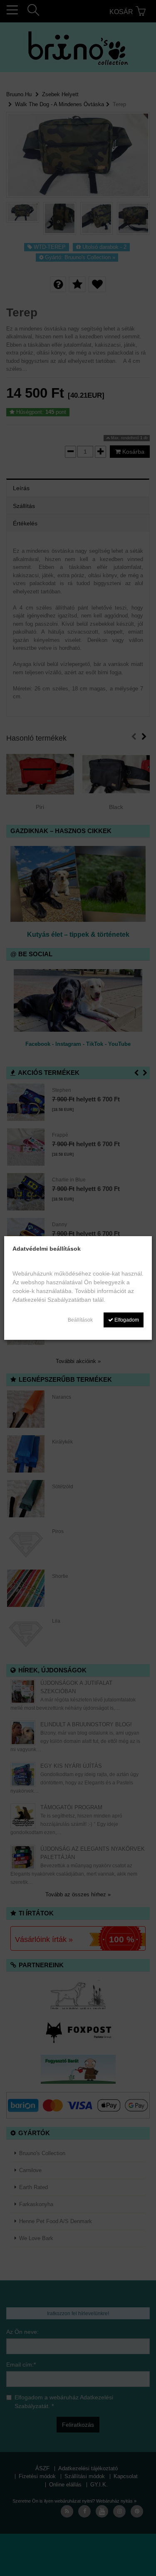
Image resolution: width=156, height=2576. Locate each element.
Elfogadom (126, 1320)
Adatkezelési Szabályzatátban (52, 1300)
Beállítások (80, 1320)
